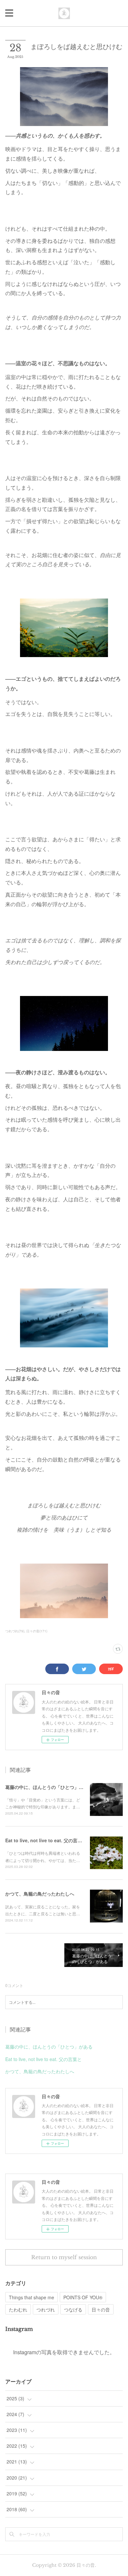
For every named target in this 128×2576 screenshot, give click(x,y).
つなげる (73, 2309)
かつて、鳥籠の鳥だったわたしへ (40, 1894)
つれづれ (46, 2309)
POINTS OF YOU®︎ (83, 2297)
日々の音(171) (37, 1631)
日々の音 (101, 2309)
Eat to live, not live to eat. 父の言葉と (46, 1840)
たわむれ (18, 2309)
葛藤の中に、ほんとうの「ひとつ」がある (49, 1787)
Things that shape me (32, 2297)
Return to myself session (64, 2257)
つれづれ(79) (15, 1631)
